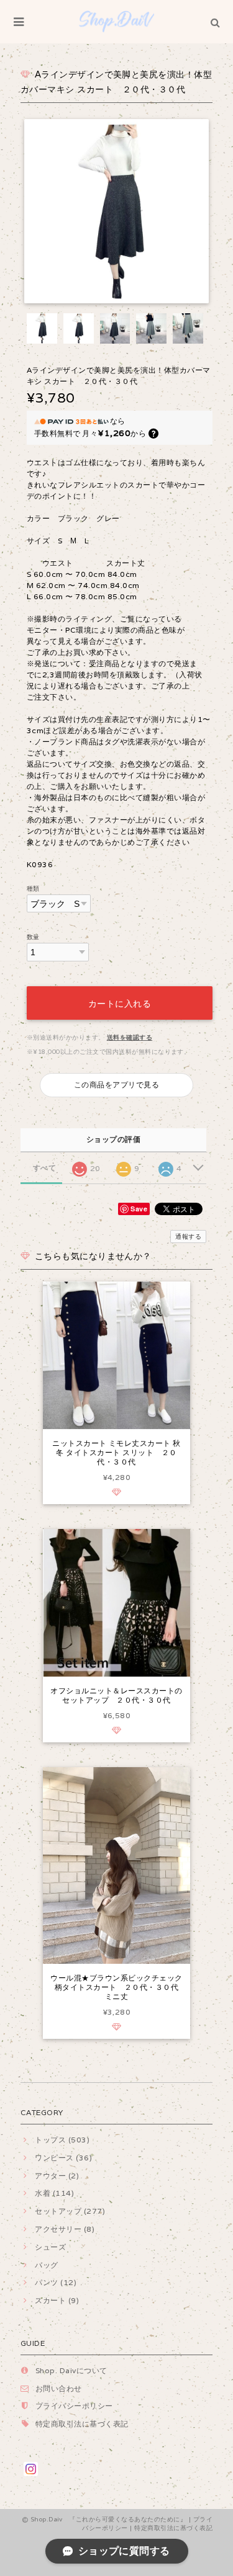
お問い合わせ (59, 2388)
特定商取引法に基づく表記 (82, 2424)
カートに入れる (120, 1003)
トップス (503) (62, 2140)
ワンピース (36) (63, 2158)
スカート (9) (57, 2300)
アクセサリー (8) (65, 2229)
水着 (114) (54, 2193)
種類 (33, 889)
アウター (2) (57, 2176)
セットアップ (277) (70, 2211)
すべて (44, 1168)
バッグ (46, 2265)
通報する (188, 1237)
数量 (33, 937)
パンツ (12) (56, 2282)
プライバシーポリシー (74, 2406)
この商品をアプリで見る (116, 1085)
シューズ (50, 2247)
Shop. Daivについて (71, 2370)
